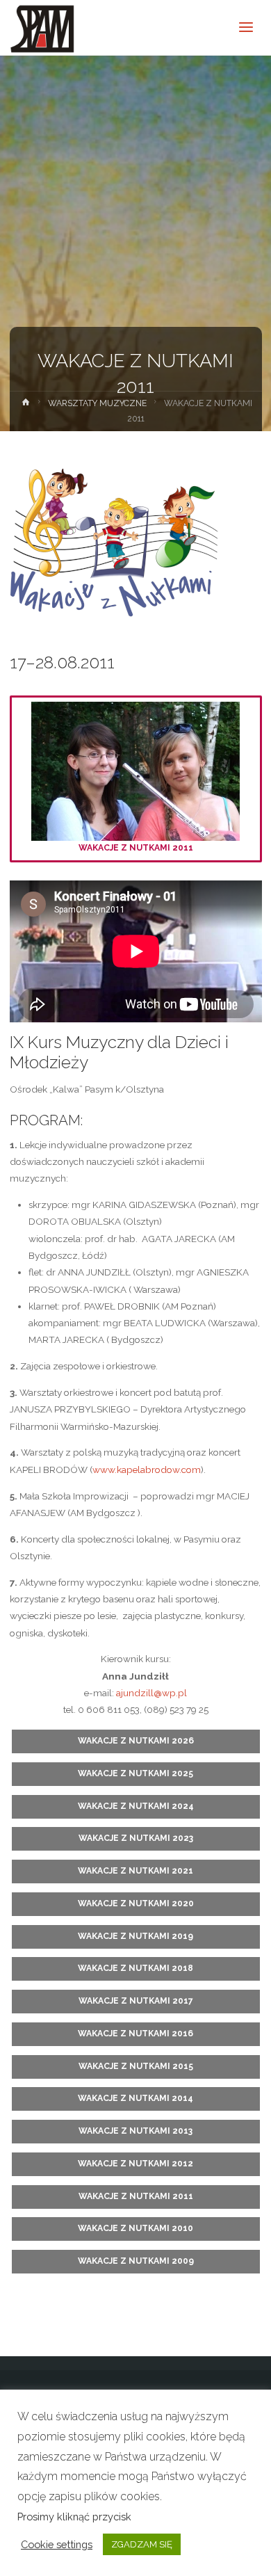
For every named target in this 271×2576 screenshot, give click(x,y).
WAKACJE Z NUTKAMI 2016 (135, 2034)
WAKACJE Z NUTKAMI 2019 (135, 1936)
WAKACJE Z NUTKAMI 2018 (135, 1968)
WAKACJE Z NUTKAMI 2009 (136, 2261)
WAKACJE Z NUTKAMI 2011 (136, 848)
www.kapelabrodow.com (147, 1470)
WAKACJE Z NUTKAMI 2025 (135, 1773)
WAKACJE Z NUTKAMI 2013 (135, 2131)
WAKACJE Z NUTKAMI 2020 (136, 1903)
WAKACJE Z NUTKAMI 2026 (136, 1741)
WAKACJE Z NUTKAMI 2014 (135, 2098)
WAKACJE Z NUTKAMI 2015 (136, 2066)
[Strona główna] (25, 405)
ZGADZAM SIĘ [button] (142, 2544)
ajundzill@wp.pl (151, 1693)
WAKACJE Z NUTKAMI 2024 (136, 1806)
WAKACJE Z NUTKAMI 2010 (135, 2228)
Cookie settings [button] (57, 2544)
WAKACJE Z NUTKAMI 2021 (135, 1871)
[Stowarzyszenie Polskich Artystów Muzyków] (43, 28)
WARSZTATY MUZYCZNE (97, 403)
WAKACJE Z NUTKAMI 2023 (136, 1838)
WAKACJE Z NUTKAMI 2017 (136, 2001)
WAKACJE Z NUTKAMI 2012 (135, 2164)
